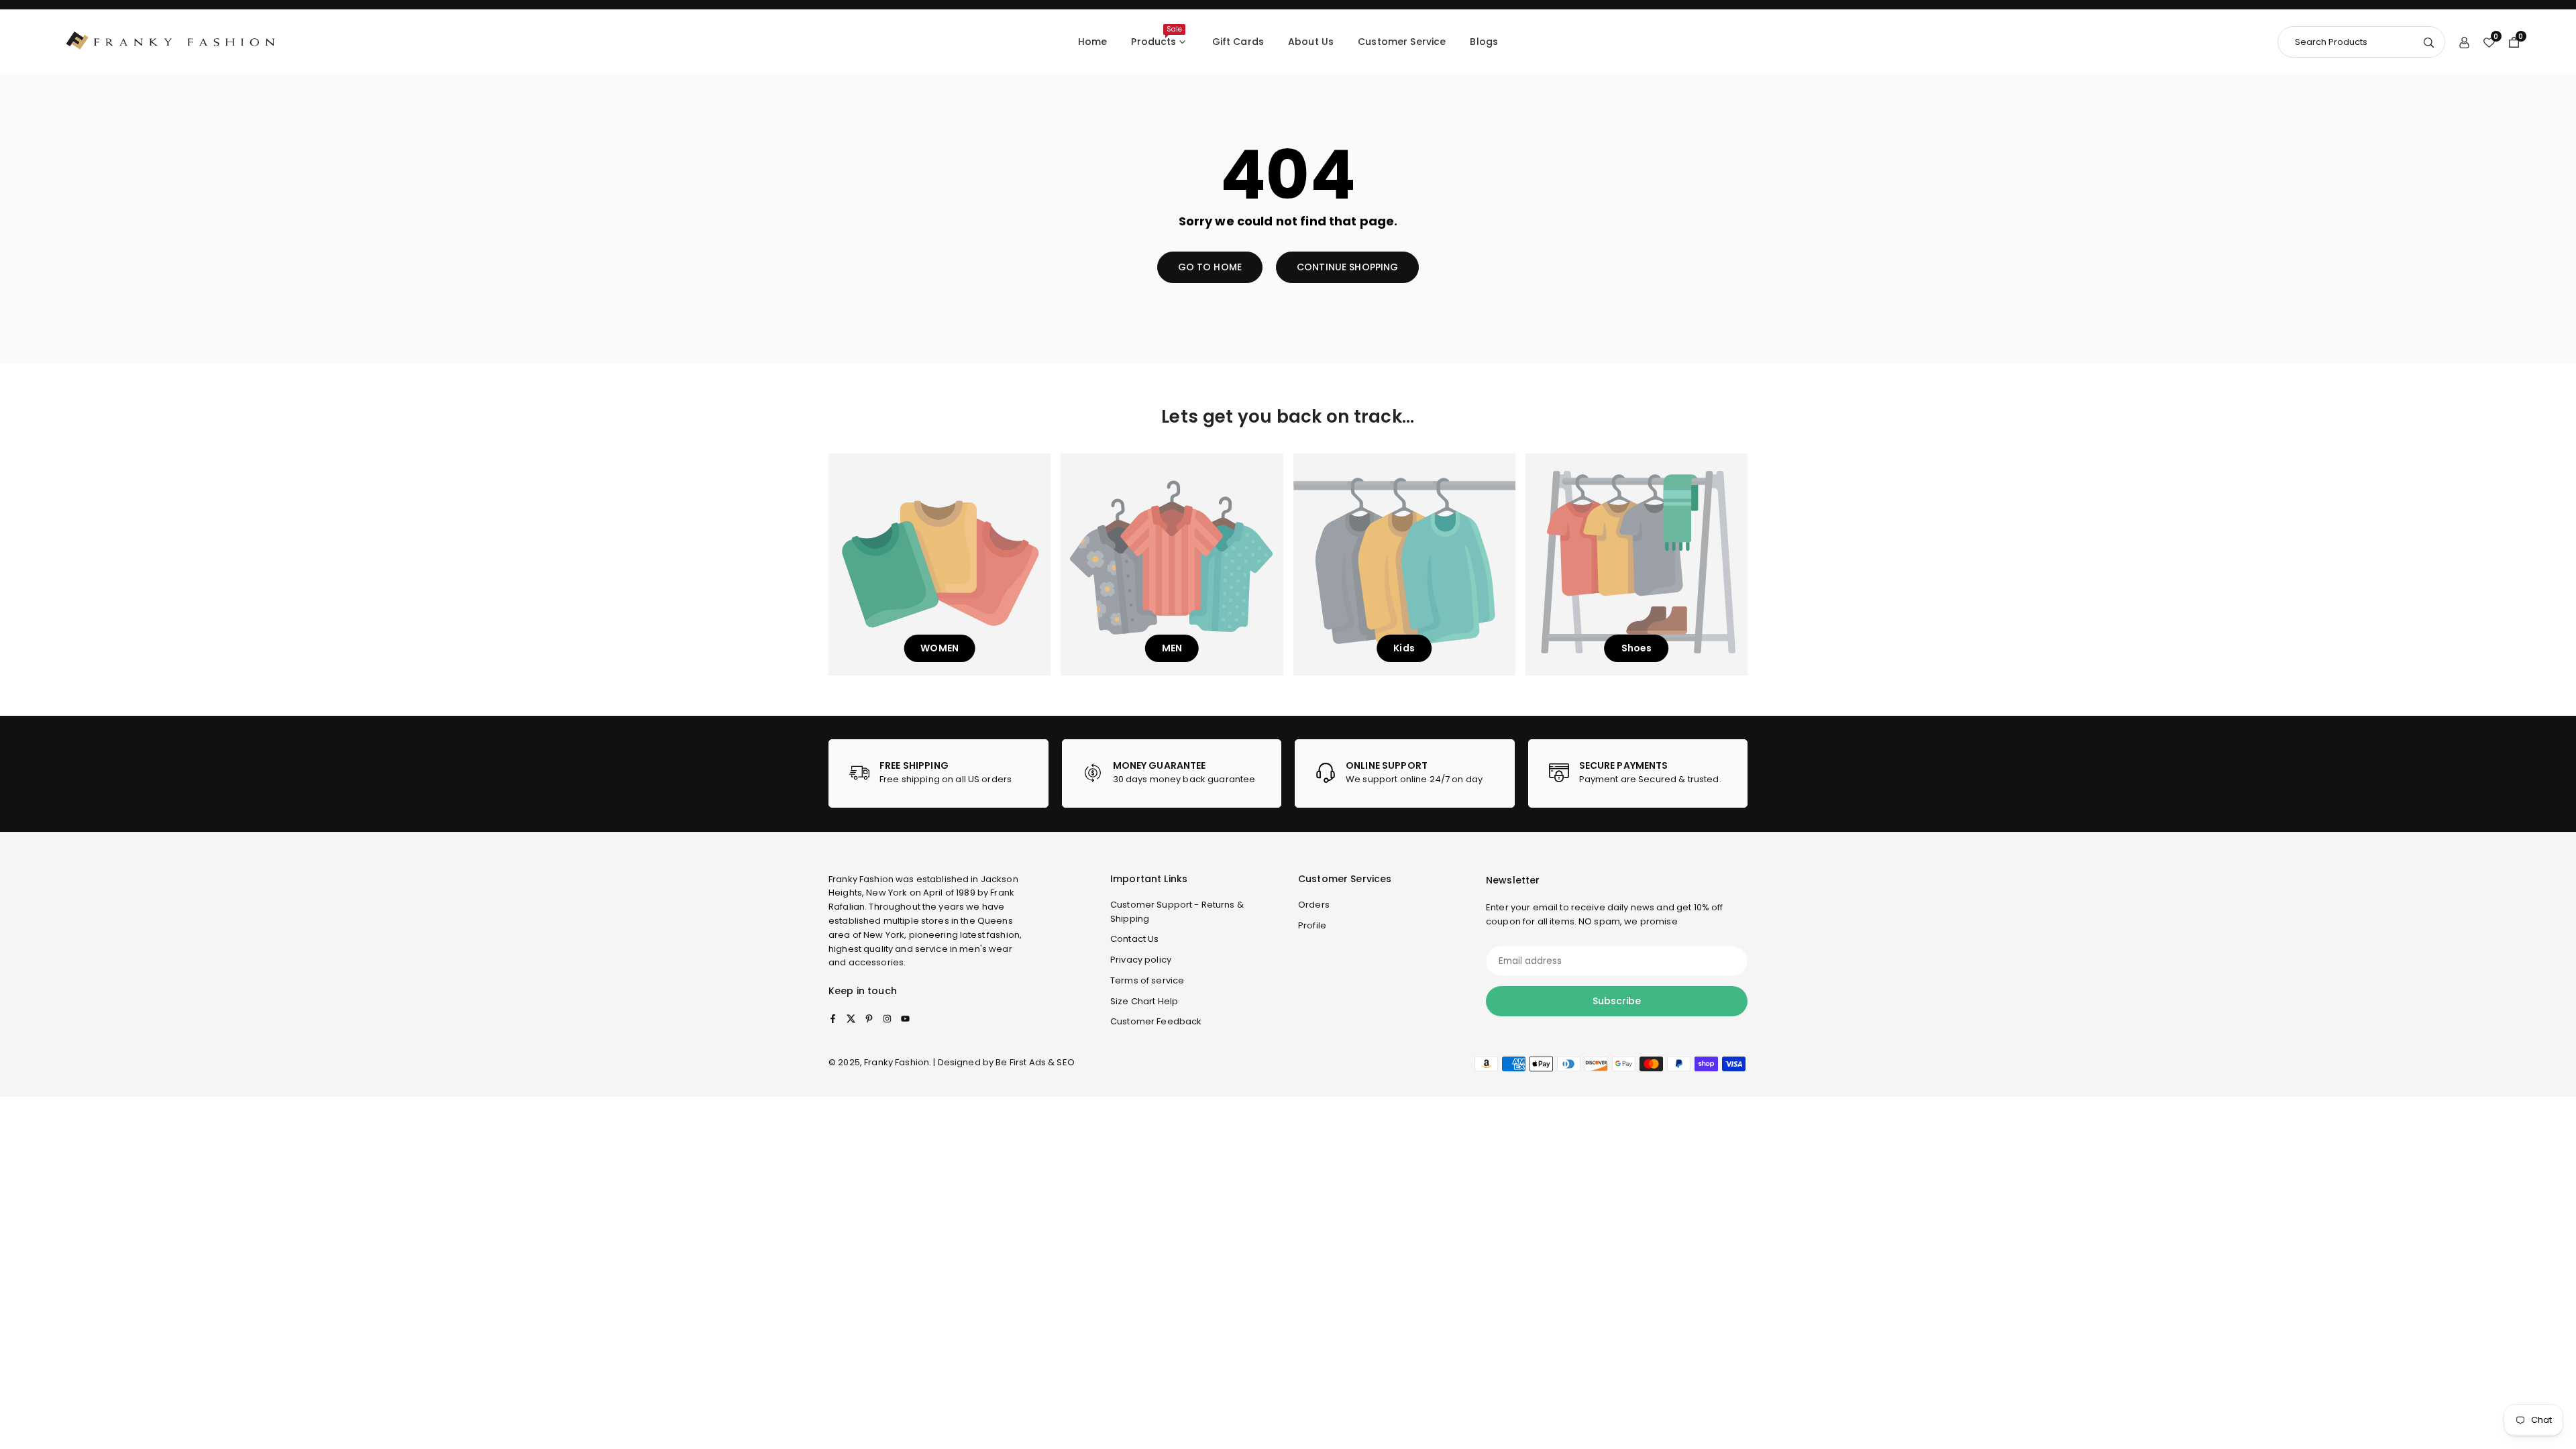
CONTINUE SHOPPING (1347, 267)
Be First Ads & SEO (1035, 1062)
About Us (1311, 42)
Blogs (1484, 42)
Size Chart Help (1144, 1001)
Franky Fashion (861, 879)
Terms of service (1147, 980)
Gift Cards (1238, 42)
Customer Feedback (1156, 1021)
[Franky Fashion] (171, 41)
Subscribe (1617, 1001)
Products (1156, 36)
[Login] (2464, 42)
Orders (1314, 905)
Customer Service (1402, 42)
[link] (938, 773)
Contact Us (1134, 939)
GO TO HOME (1210, 267)
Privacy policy (1141, 960)
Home (1093, 42)
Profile (1312, 925)
